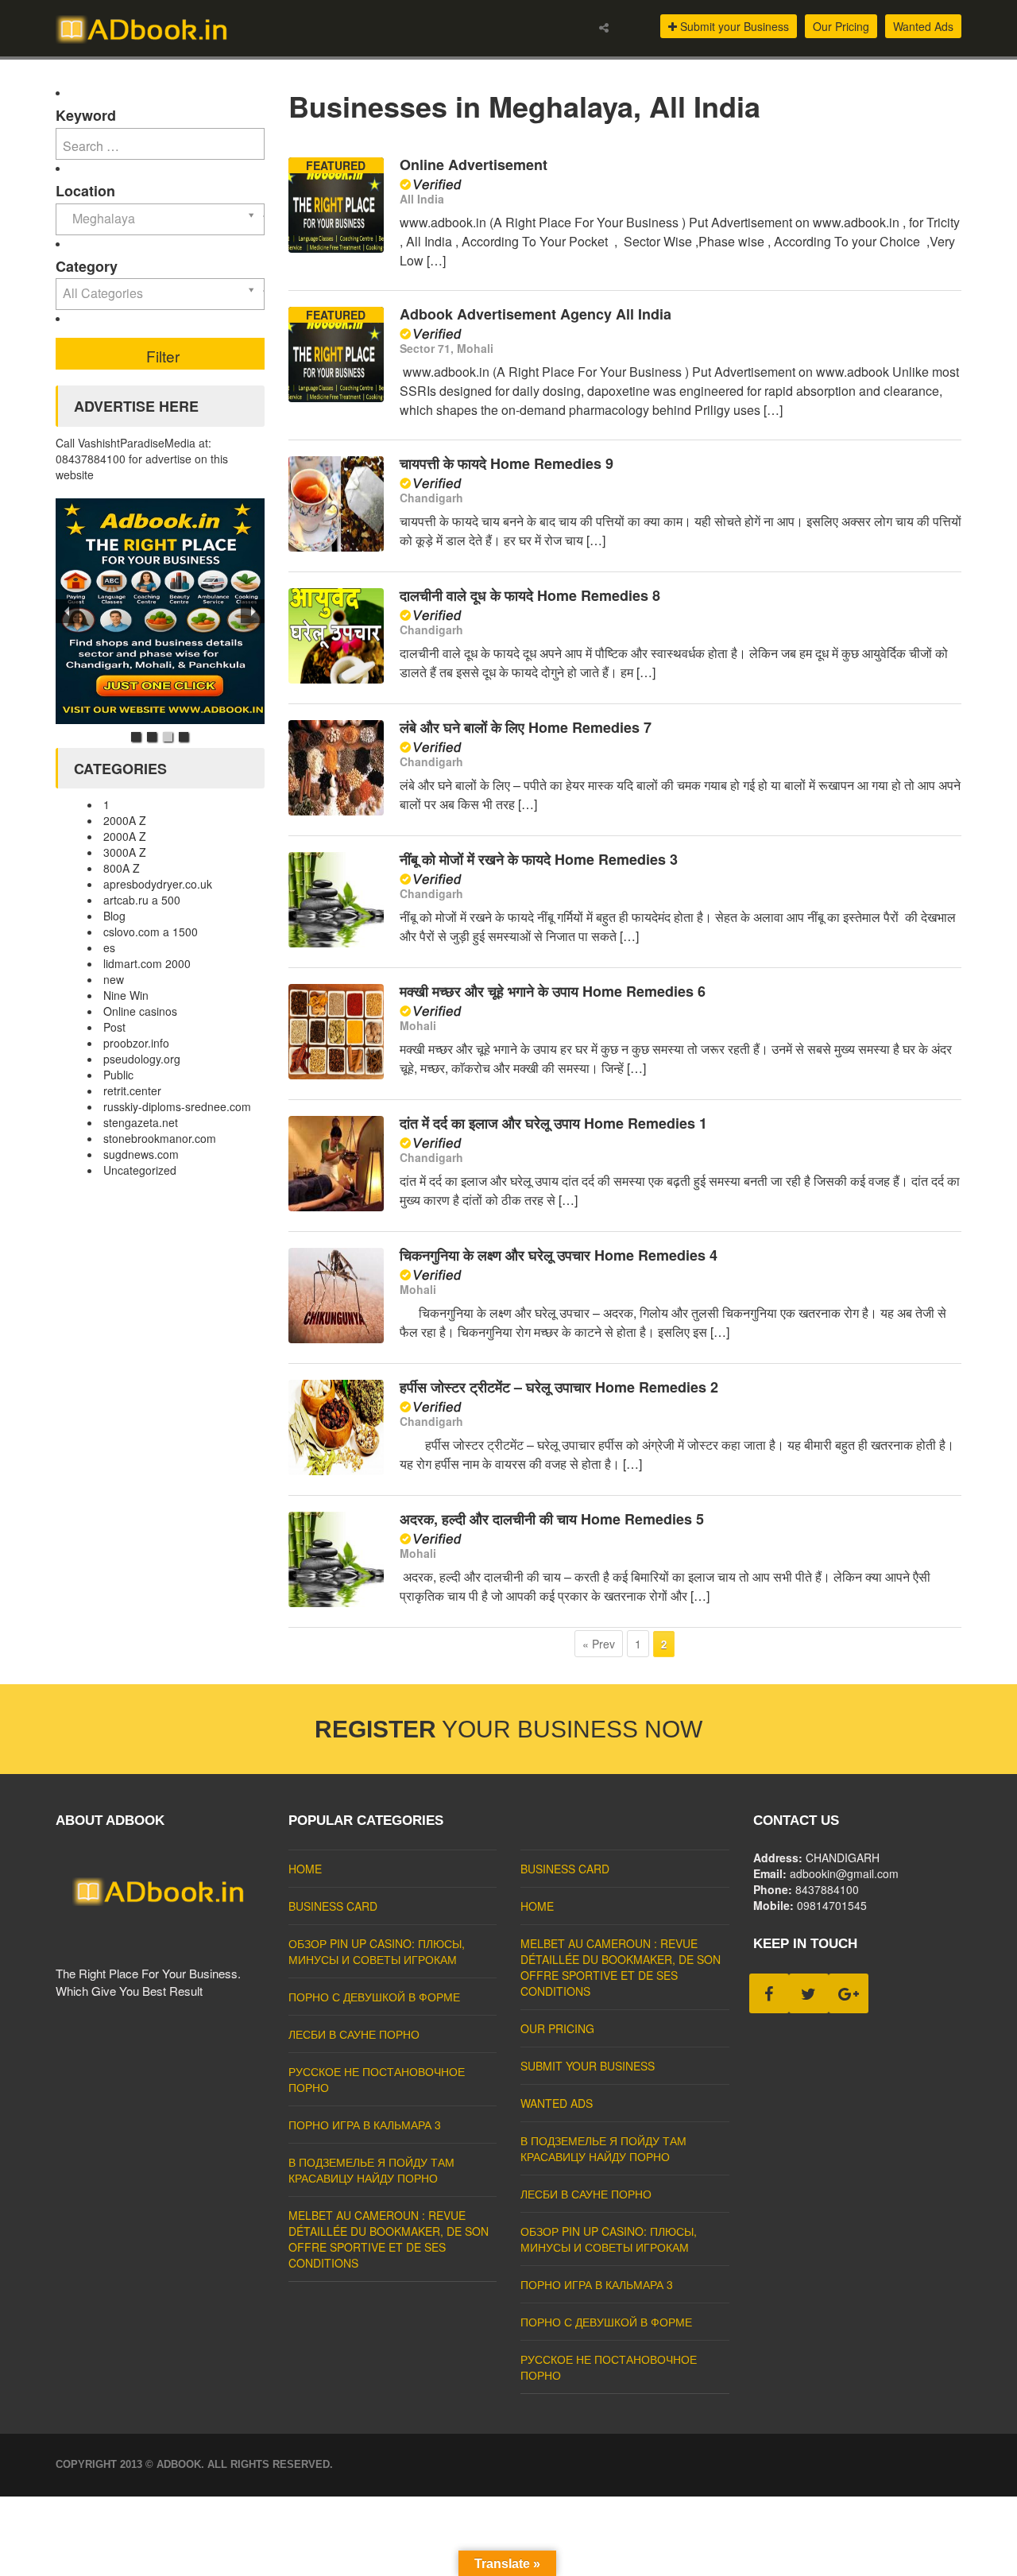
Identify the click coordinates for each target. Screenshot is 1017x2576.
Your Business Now (508, 1729)
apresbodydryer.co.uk (158, 884)
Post (114, 1027)
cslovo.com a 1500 (151, 932)
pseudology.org (142, 1059)
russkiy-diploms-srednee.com (177, 1106)
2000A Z (125, 820)
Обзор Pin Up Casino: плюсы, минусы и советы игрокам (377, 1951)
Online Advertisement (474, 165)
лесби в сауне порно (354, 2034)
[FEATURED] (336, 248)
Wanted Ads (923, 26)
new (114, 979)
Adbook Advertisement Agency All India (536, 314)
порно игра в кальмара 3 (365, 2125)
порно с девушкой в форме (374, 1997)
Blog (114, 916)
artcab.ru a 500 (142, 900)
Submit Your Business (588, 2066)
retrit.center (132, 1090)
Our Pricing (841, 26)
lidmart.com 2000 (147, 963)
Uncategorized (140, 1170)
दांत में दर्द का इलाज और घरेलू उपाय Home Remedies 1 (553, 1123)
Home (305, 1869)
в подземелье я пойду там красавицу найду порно (371, 2170)
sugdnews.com (141, 1154)
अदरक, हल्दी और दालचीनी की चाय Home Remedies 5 (552, 1519)
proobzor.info (136, 1043)
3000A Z (125, 852)
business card (333, 1906)
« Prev (599, 1644)
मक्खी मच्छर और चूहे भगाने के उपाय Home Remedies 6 (553, 991)
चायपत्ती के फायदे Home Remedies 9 (507, 463)
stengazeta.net (141, 1122)
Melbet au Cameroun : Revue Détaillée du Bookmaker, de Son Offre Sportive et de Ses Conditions (389, 2239)
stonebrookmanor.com (160, 1138)
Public (118, 1075)
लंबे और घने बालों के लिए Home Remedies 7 (526, 727)
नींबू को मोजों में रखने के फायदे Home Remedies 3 (539, 859)
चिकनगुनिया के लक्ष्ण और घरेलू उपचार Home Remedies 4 (559, 1255)
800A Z (122, 868)
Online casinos (140, 1011)
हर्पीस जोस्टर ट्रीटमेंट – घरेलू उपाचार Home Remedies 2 (559, 1387)
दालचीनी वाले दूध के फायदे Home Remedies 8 (530, 595)
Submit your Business (733, 26)
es (109, 947)
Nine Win (126, 995)
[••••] (160, 611)
